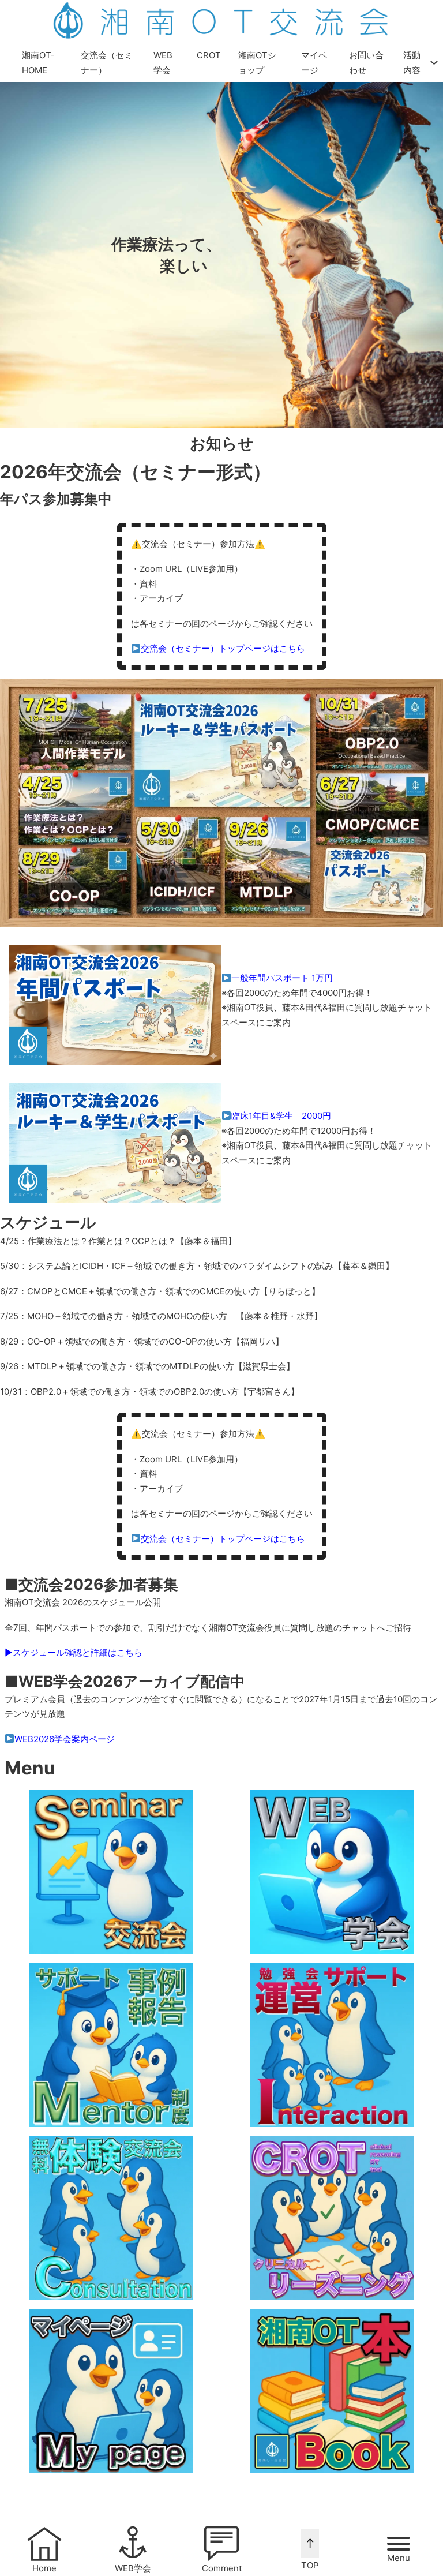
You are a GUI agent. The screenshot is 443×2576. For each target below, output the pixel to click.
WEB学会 (163, 63)
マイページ (314, 63)
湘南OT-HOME (38, 63)
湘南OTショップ (257, 63)
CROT (209, 55)
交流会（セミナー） (107, 63)
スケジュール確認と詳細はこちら (78, 1652)
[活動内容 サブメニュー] (434, 63)
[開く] (399, 2544)
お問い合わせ (366, 63)
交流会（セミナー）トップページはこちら (223, 648)
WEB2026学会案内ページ (65, 1739)
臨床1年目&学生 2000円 (281, 1116)
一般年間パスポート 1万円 (282, 978)
